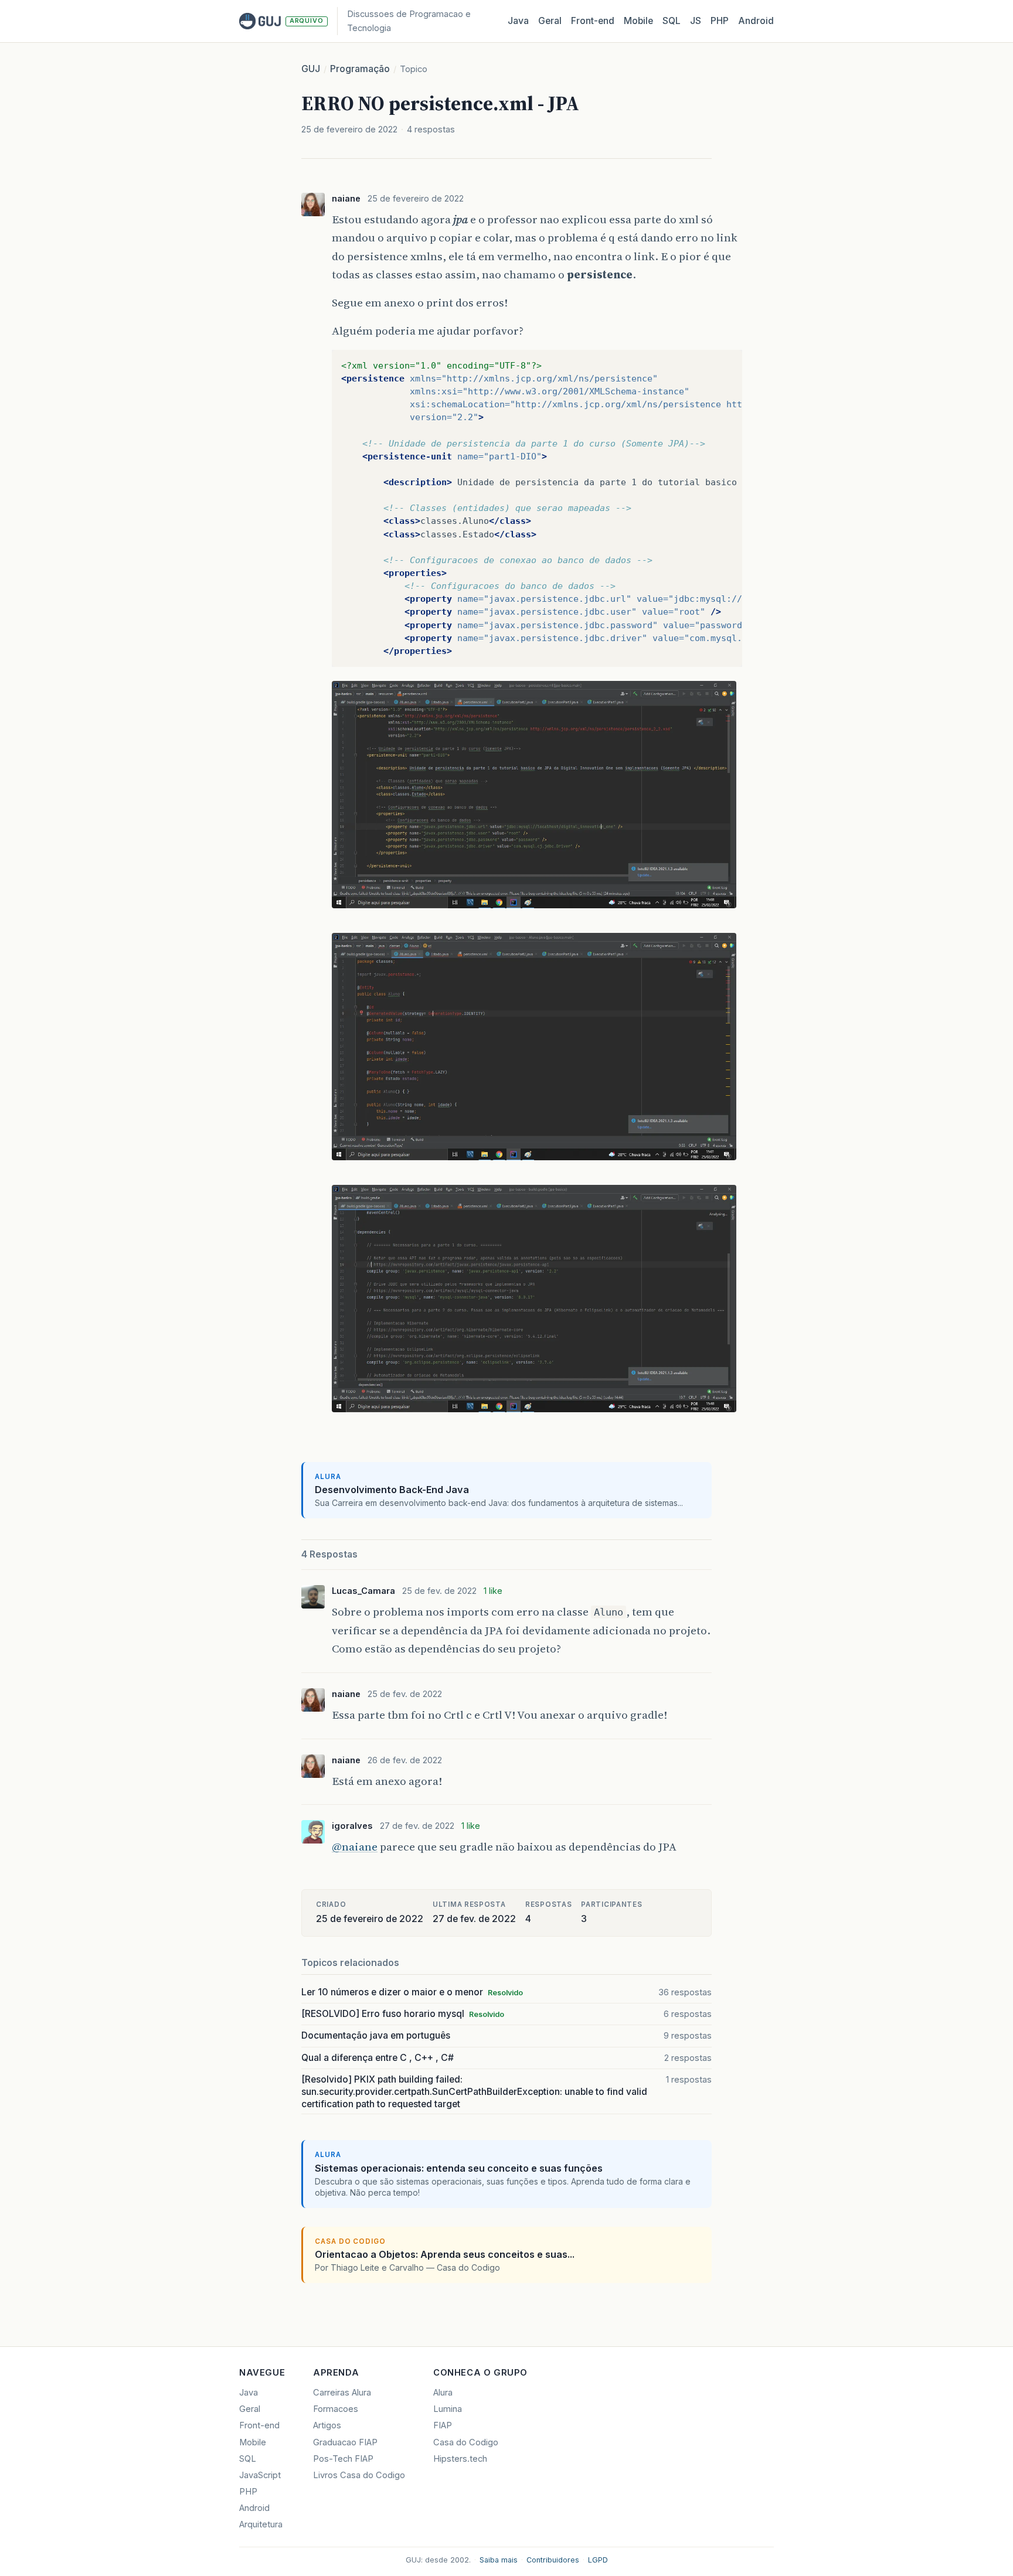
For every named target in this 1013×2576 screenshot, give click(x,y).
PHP (720, 21)
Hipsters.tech (460, 2459)
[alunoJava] (534, 1161)
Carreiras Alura (342, 2393)
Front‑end (593, 21)
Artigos (327, 2425)
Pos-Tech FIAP (343, 2459)
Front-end (259, 2425)
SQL (672, 21)
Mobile (638, 21)
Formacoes (336, 2409)
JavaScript (260, 2475)
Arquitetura (261, 2524)
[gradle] (534, 1413)
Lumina (448, 2409)
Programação (360, 69)
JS (696, 21)
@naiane (355, 1846)
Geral (550, 21)
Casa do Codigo (466, 2442)
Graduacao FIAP (345, 2442)
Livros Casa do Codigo (359, 2475)
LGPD (598, 2560)
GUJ (311, 69)
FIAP (443, 2425)
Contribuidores (553, 2560)
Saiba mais (499, 2560)
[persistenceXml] (534, 909)
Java (518, 21)
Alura (443, 2393)
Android (756, 21)
